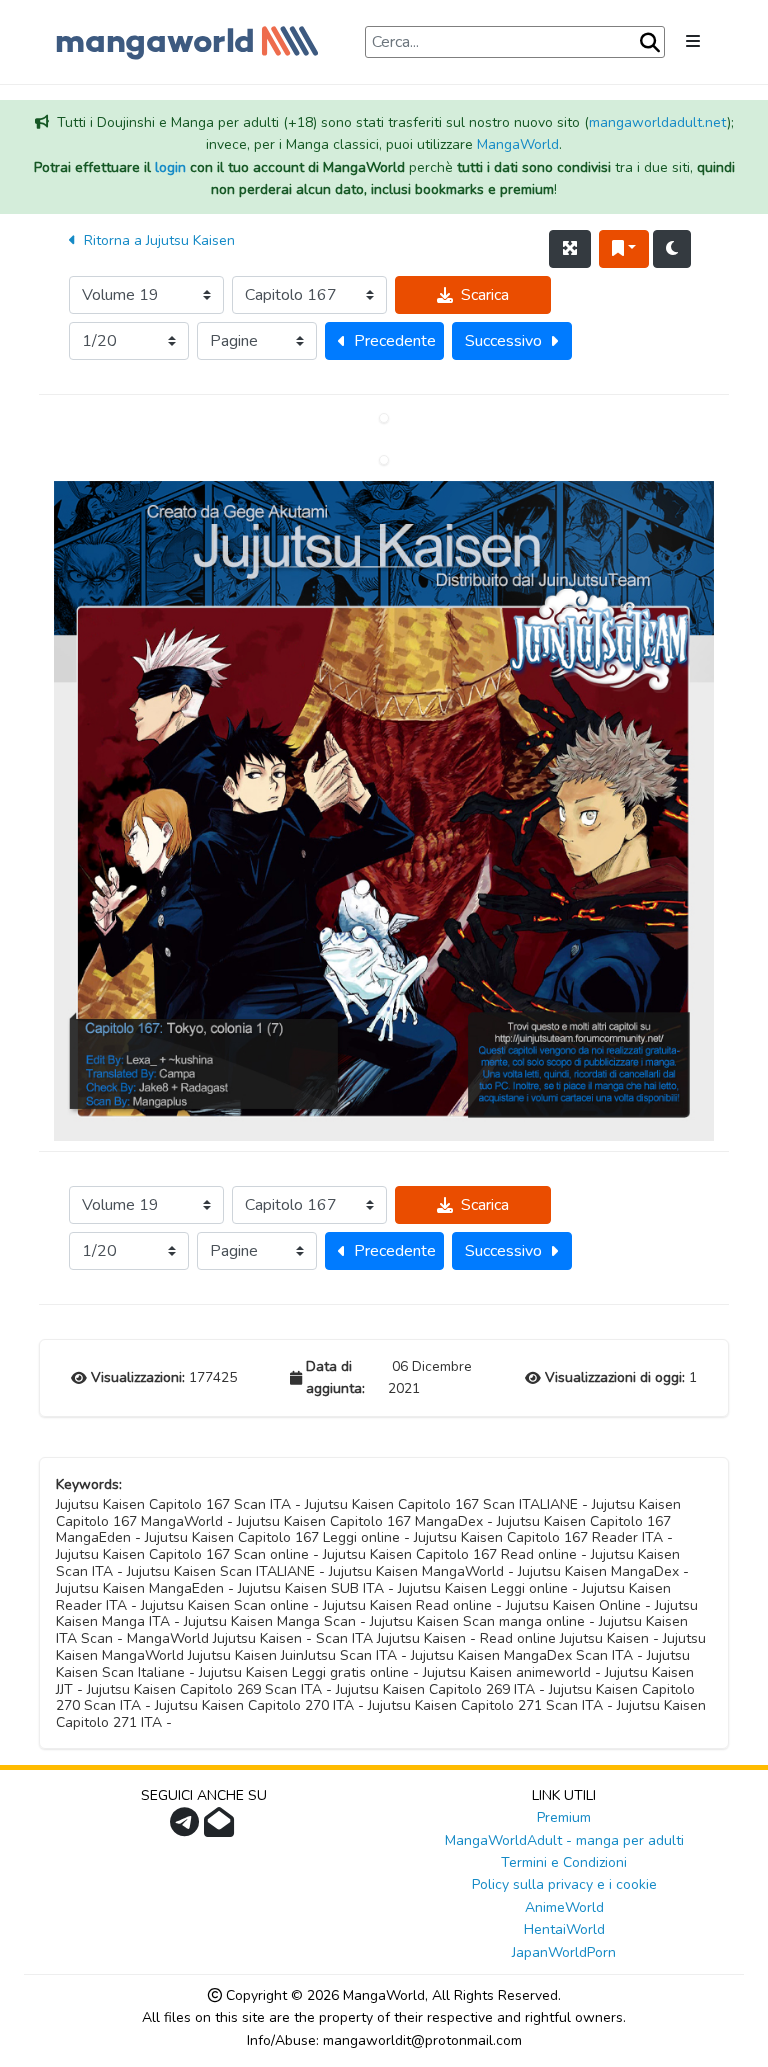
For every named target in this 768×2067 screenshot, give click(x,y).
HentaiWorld (564, 1929)
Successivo (503, 341)
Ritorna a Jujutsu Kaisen (157, 240)
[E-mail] (221, 1828)
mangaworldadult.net (658, 122)
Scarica (485, 295)
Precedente (395, 341)
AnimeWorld (564, 1907)
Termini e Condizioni (564, 1862)
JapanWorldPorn (564, 1952)
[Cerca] (650, 43)
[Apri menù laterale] (693, 42)
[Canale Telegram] (187, 1828)
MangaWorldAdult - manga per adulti (564, 1840)
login (170, 167)
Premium (564, 1817)
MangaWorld (518, 144)
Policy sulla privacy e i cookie (564, 1884)
